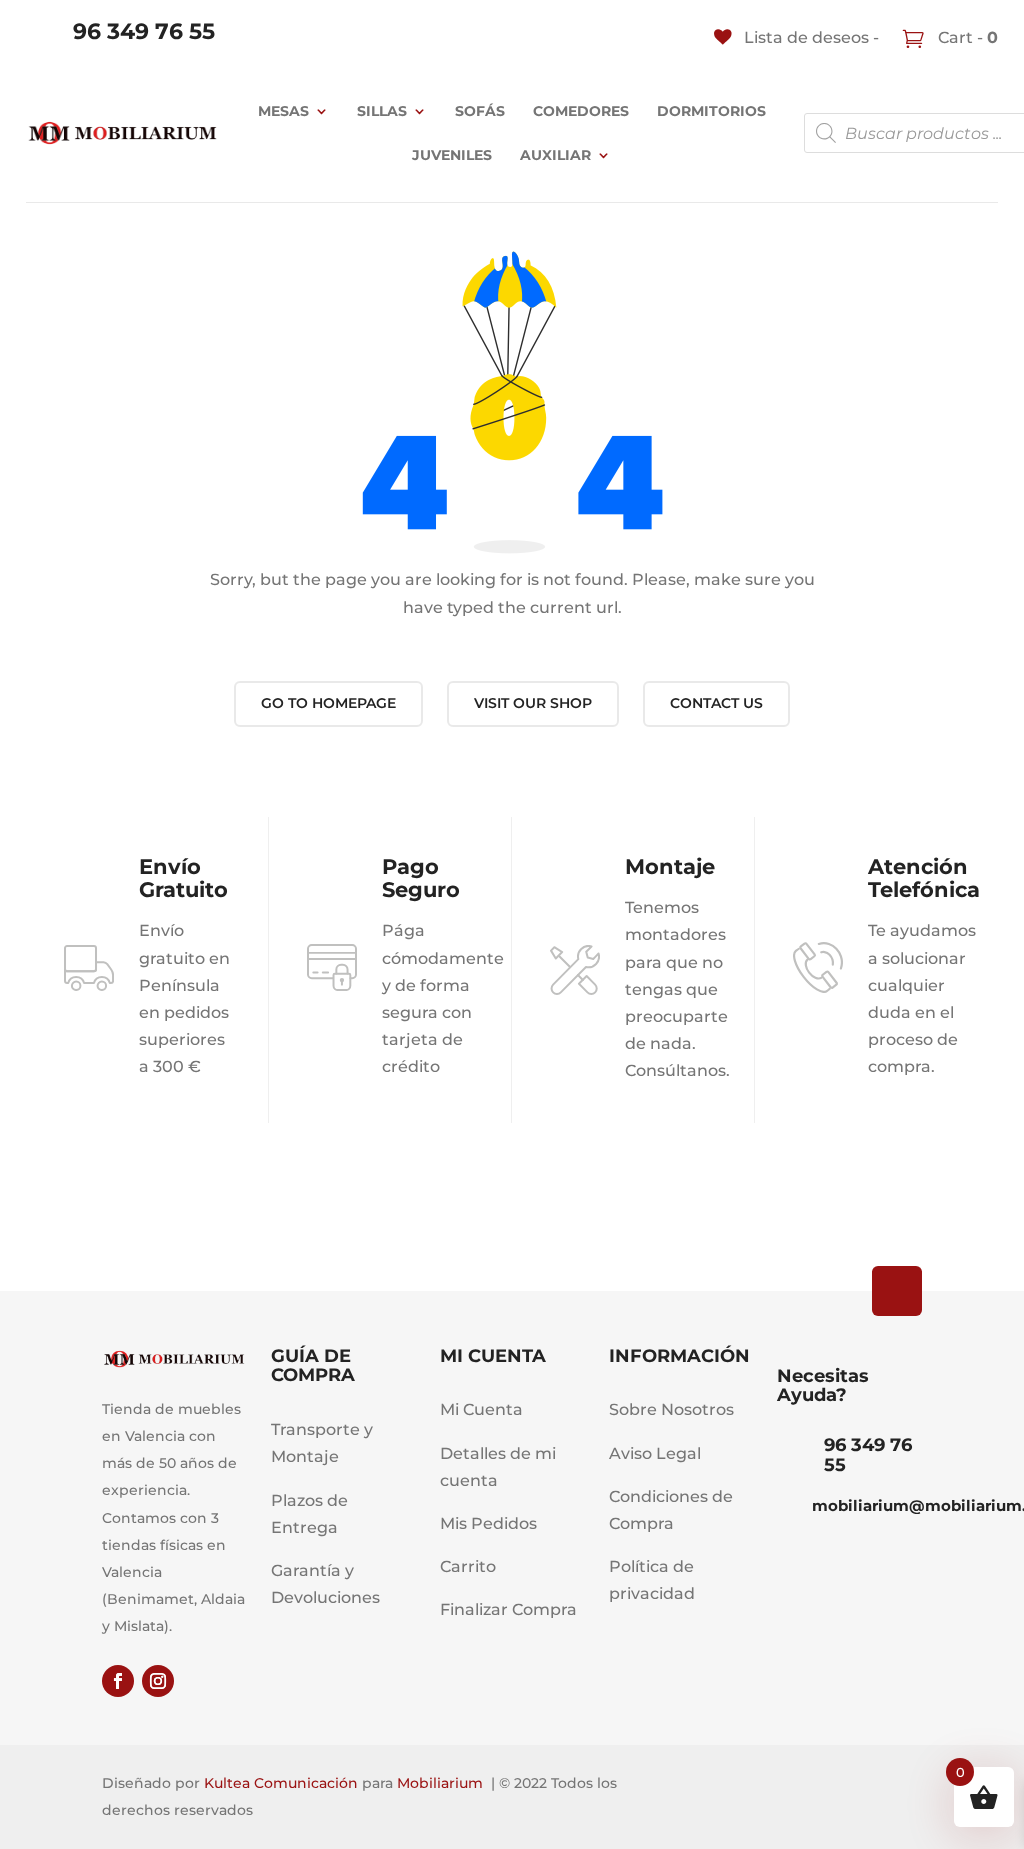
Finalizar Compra (508, 1609)
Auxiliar (555, 155)
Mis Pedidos (488, 1523)
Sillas (382, 111)
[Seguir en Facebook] (118, 1681)
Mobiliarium (440, 1783)
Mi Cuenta (481, 1409)
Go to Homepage (328, 703)
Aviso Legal (655, 1453)
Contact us (716, 703)
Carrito (468, 1566)
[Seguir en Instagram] (158, 1681)
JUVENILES (452, 155)
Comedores (581, 111)
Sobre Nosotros (671, 1409)
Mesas (283, 111)
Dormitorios (711, 111)
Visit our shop (533, 703)
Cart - (966, 37)
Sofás (480, 111)
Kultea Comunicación (281, 1783)
